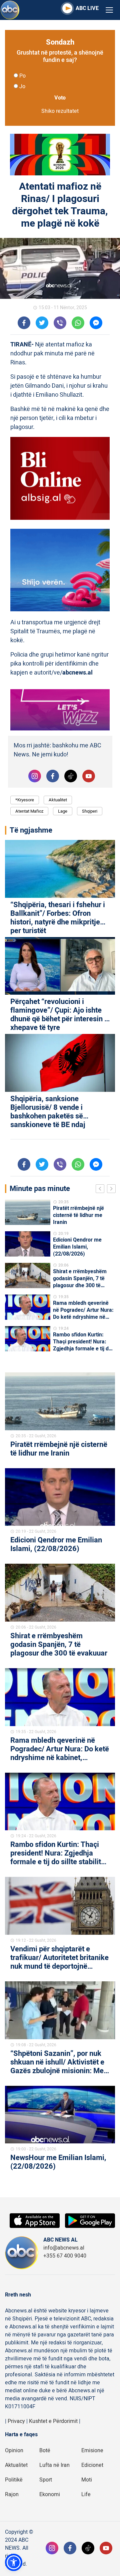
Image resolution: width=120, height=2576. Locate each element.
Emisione (92, 2451)
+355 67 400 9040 (65, 2256)
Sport (46, 2480)
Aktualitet (58, 800)
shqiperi (90, 811)
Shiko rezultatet (60, 111)
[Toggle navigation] (109, 10)
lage (63, 811)
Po (22, 76)
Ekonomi (50, 2494)
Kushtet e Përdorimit (53, 2421)
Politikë (14, 2480)
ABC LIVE (87, 8)
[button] (14, 2562)
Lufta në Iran (54, 2465)
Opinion (14, 2451)
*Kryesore (25, 800)
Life (86, 2494)
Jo (22, 87)
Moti (87, 2480)
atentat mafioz (29, 811)
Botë (45, 2451)
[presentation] (101, 1190)
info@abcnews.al (64, 2248)
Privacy (16, 2421)
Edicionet (92, 2465)
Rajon (12, 2494)
